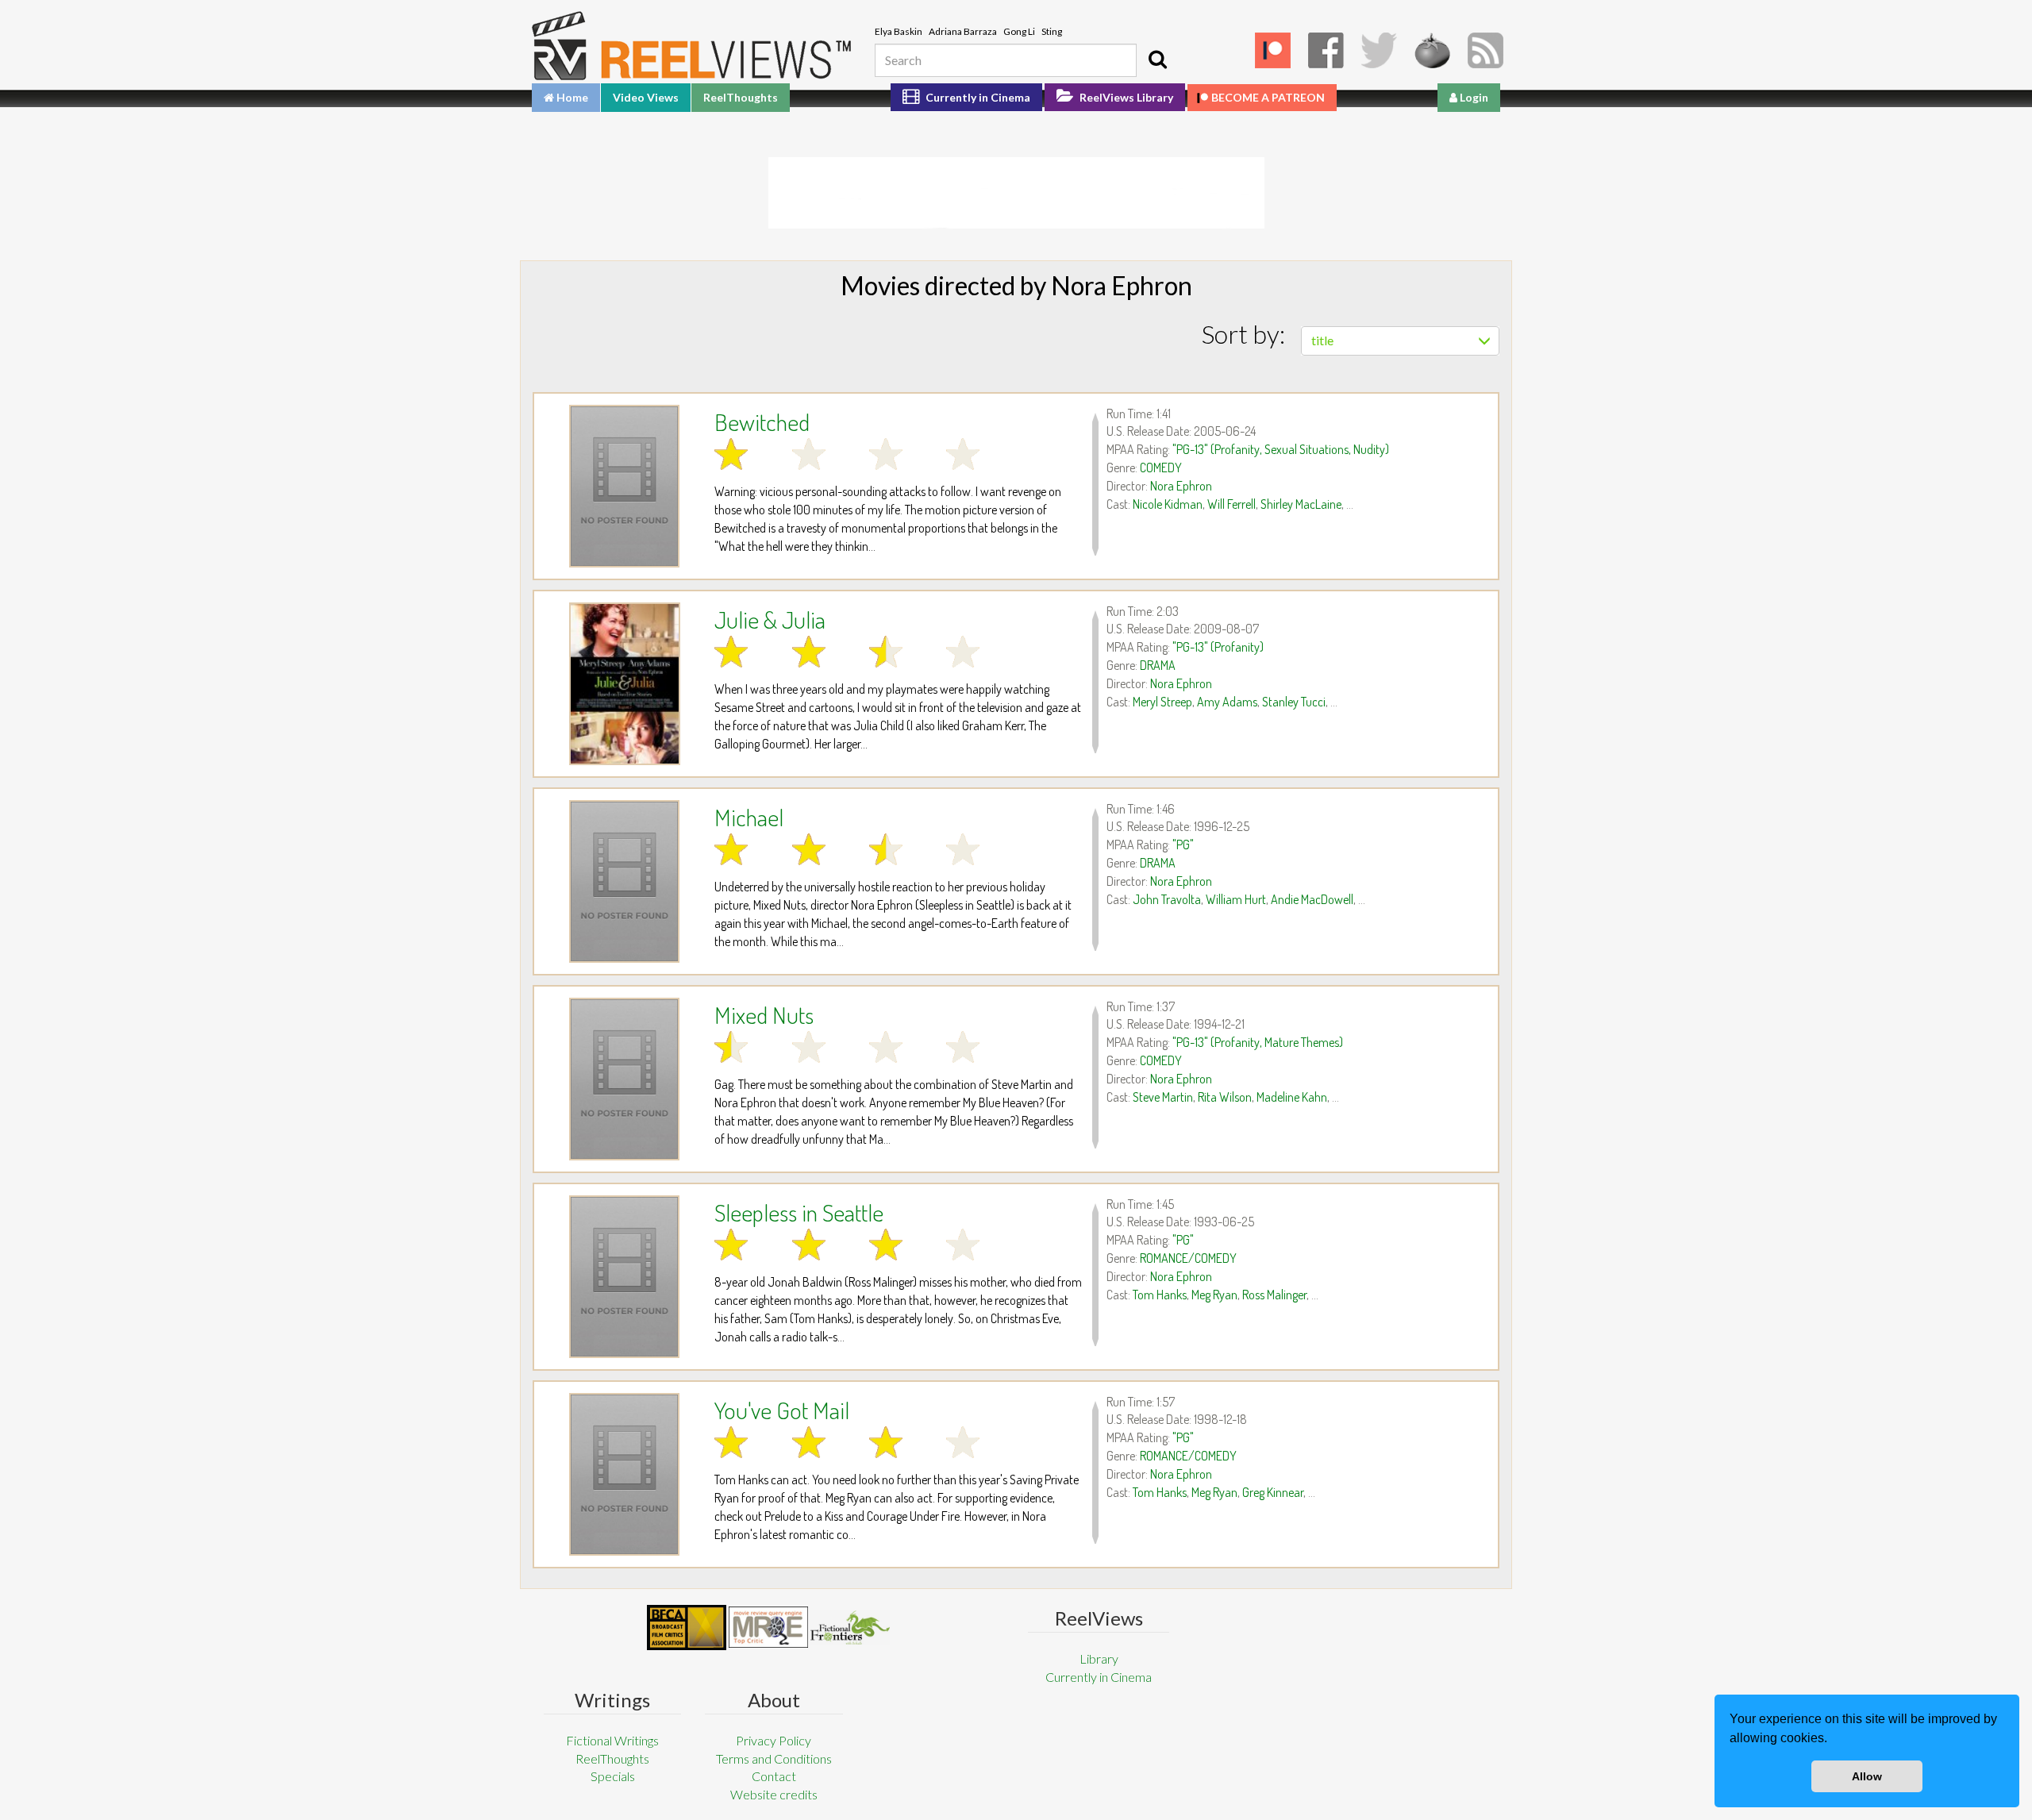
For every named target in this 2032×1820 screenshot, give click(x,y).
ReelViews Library (1125, 97)
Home (571, 97)
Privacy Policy (774, 1740)
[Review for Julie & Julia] (624, 684)
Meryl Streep (1162, 702)
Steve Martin (1163, 1097)
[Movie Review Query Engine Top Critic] (768, 1627)
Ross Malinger (1274, 1295)
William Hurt (1236, 899)
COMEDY (1161, 468)
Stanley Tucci (1294, 702)
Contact (774, 1776)
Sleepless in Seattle (799, 1212)
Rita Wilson (1225, 1097)
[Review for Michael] (624, 881)
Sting (1052, 31)
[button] (1833, 1740)
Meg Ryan (1214, 1295)
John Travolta (1167, 899)
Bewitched (762, 421)
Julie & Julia (770, 619)
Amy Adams (1227, 702)
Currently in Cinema (977, 97)
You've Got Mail (782, 1410)
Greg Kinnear (1273, 1492)
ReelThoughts (741, 97)
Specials (613, 1776)
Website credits (774, 1794)
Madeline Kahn (1292, 1097)
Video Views (646, 97)
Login (1473, 97)
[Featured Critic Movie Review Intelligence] (687, 1628)
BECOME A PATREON (1268, 97)
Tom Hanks (1160, 1295)
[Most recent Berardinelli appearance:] (850, 1628)
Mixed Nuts (764, 1014)
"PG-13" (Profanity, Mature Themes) (1258, 1042)
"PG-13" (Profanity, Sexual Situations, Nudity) (1281, 449)
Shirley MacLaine (1301, 504)
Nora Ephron (1181, 486)
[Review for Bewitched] (624, 486)
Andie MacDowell (1312, 899)
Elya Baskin (899, 31)
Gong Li (1019, 31)
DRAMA (1158, 665)
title (1322, 340)
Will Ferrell (1232, 504)
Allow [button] (1867, 1776)
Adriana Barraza (963, 31)
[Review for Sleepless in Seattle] (624, 1277)
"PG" (1183, 845)
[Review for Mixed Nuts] (624, 1079)
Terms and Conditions (774, 1758)
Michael (749, 817)
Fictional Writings (612, 1740)
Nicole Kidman (1168, 504)
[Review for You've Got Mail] (624, 1474)
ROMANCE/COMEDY (1188, 1258)
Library (1099, 1658)
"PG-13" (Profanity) (1218, 647)
